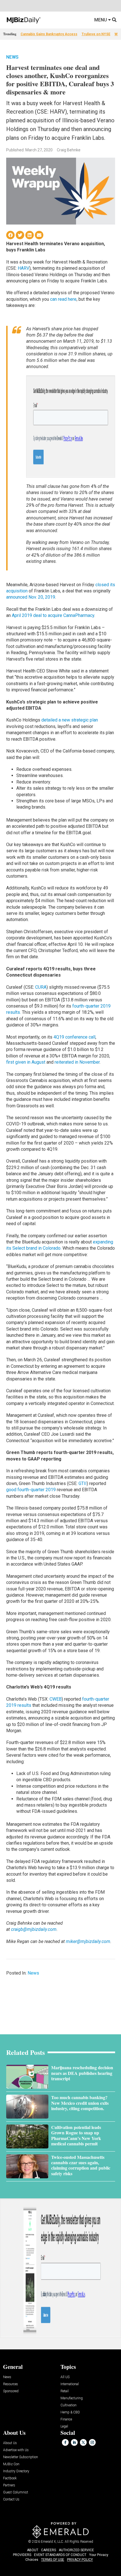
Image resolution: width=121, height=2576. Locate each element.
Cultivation (69, 2405)
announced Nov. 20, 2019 (31, 597)
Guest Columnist (16, 2492)
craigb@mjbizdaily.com (34, 1929)
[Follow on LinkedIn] (74, 2442)
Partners (9, 2485)
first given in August (26, 1062)
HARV (23, 268)
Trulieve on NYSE (96, 34)
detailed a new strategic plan (70, 720)
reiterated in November (77, 1062)
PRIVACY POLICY (80, 2560)
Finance (66, 2419)
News (12, 57)
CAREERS (49, 2550)
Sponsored (11, 2391)
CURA (41, 987)
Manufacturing (72, 2398)
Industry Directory (16, 2471)
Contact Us (11, 2499)
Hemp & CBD (70, 2412)
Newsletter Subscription (21, 2457)
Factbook (10, 2478)
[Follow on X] (83, 2442)
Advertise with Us (16, 2450)
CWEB (56, 1699)
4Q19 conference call (74, 1037)
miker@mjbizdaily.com (88, 1941)
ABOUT (33, 2550)
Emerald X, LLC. (52, 2542)
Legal (64, 2426)
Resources (11, 2384)
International (70, 2384)
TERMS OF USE (53, 2560)
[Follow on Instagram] (92, 2442)
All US (65, 2377)
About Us (10, 2443)
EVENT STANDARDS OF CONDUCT (60, 2555)
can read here (63, 299)
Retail (65, 2391)
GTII (83, 1483)
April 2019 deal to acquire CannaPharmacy (53, 615)
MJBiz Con (11, 2464)
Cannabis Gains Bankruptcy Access (49, 34)
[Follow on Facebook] (65, 2442)
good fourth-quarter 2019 (31, 1490)
